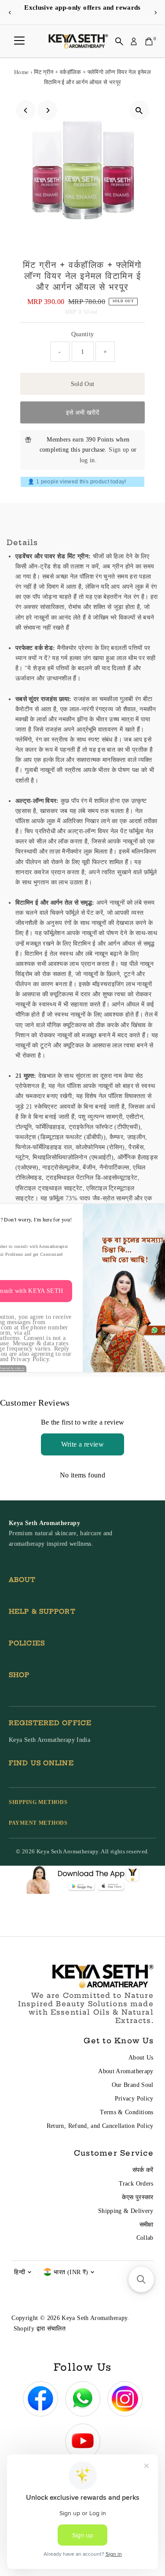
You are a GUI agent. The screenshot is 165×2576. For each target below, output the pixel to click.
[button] (141, 2279)
